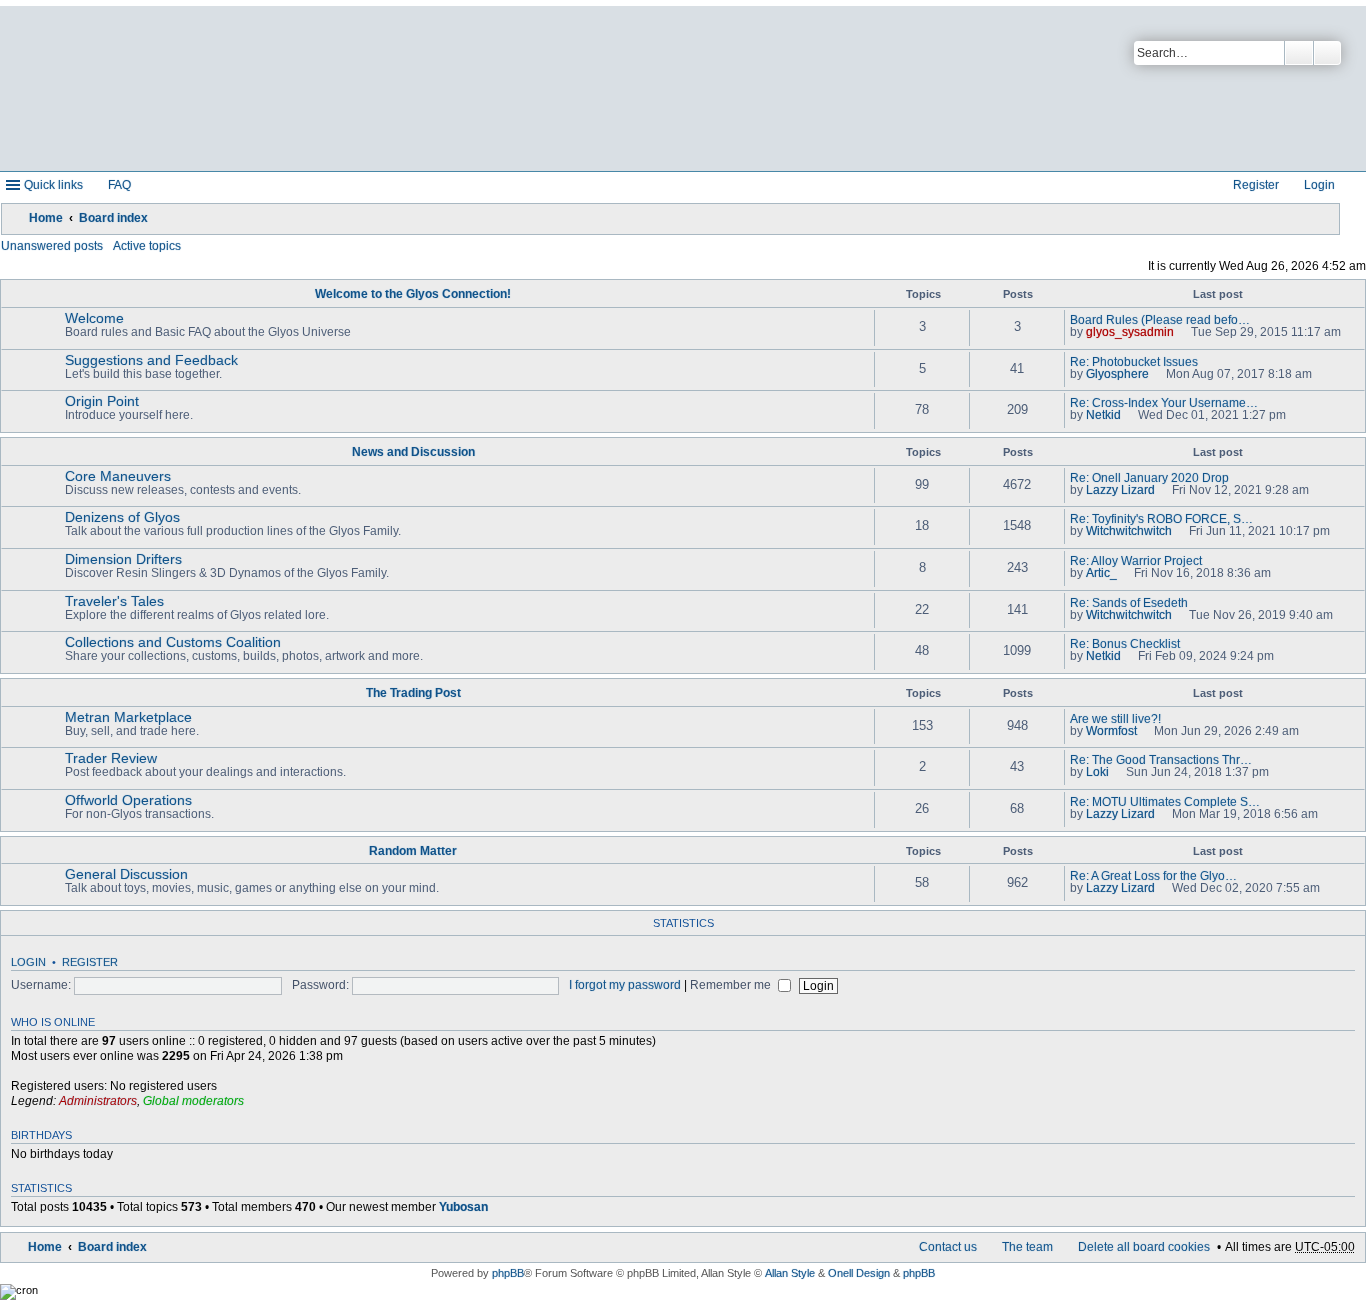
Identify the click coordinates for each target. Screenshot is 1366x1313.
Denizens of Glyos (122, 517)
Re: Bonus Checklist (1125, 644)
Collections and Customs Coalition (173, 642)
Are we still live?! (1115, 719)
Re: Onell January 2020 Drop (1149, 478)
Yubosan (463, 1207)
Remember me (732, 985)
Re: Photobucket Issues (1134, 362)
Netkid (1103, 415)
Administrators (98, 1101)
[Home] (483, 88)
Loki (1097, 772)
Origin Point (102, 401)
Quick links (53, 185)
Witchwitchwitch (1129, 531)
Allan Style (790, 1273)
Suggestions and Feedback (151, 360)
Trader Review (111, 758)
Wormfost (1111, 731)
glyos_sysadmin (1130, 332)
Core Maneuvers (118, 476)
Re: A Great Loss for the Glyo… (1153, 876)
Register (90, 962)
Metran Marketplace (128, 717)
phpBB (508, 1273)
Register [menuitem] (1256, 185)
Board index (113, 218)
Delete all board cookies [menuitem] (1144, 1247)
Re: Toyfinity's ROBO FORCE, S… (1161, 519)
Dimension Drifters (123, 559)
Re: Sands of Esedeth (1129, 603)
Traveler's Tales (114, 601)
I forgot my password (625, 985)
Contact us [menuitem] (948, 1247)
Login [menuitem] (1319, 185)
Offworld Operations (128, 800)
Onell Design (859, 1273)
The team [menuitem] (1027, 1247)
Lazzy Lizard (1120, 490)
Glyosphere (1117, 374)
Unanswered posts (52, 246)
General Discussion (126, 874)
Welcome (94, 318)
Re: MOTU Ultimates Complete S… (1165, 802)
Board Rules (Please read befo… (1160, 320)
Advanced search (1327, 53)
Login (28, 962)
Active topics (147, 246)
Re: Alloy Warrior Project (1136, 561)
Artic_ (1101, 573)
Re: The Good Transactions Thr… (1161, 760)
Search (1299, 53)
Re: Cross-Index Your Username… (1164, 403)
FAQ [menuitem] (119, 185)
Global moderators (193, 1101)
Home (46, 218)
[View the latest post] (1182, 332)
